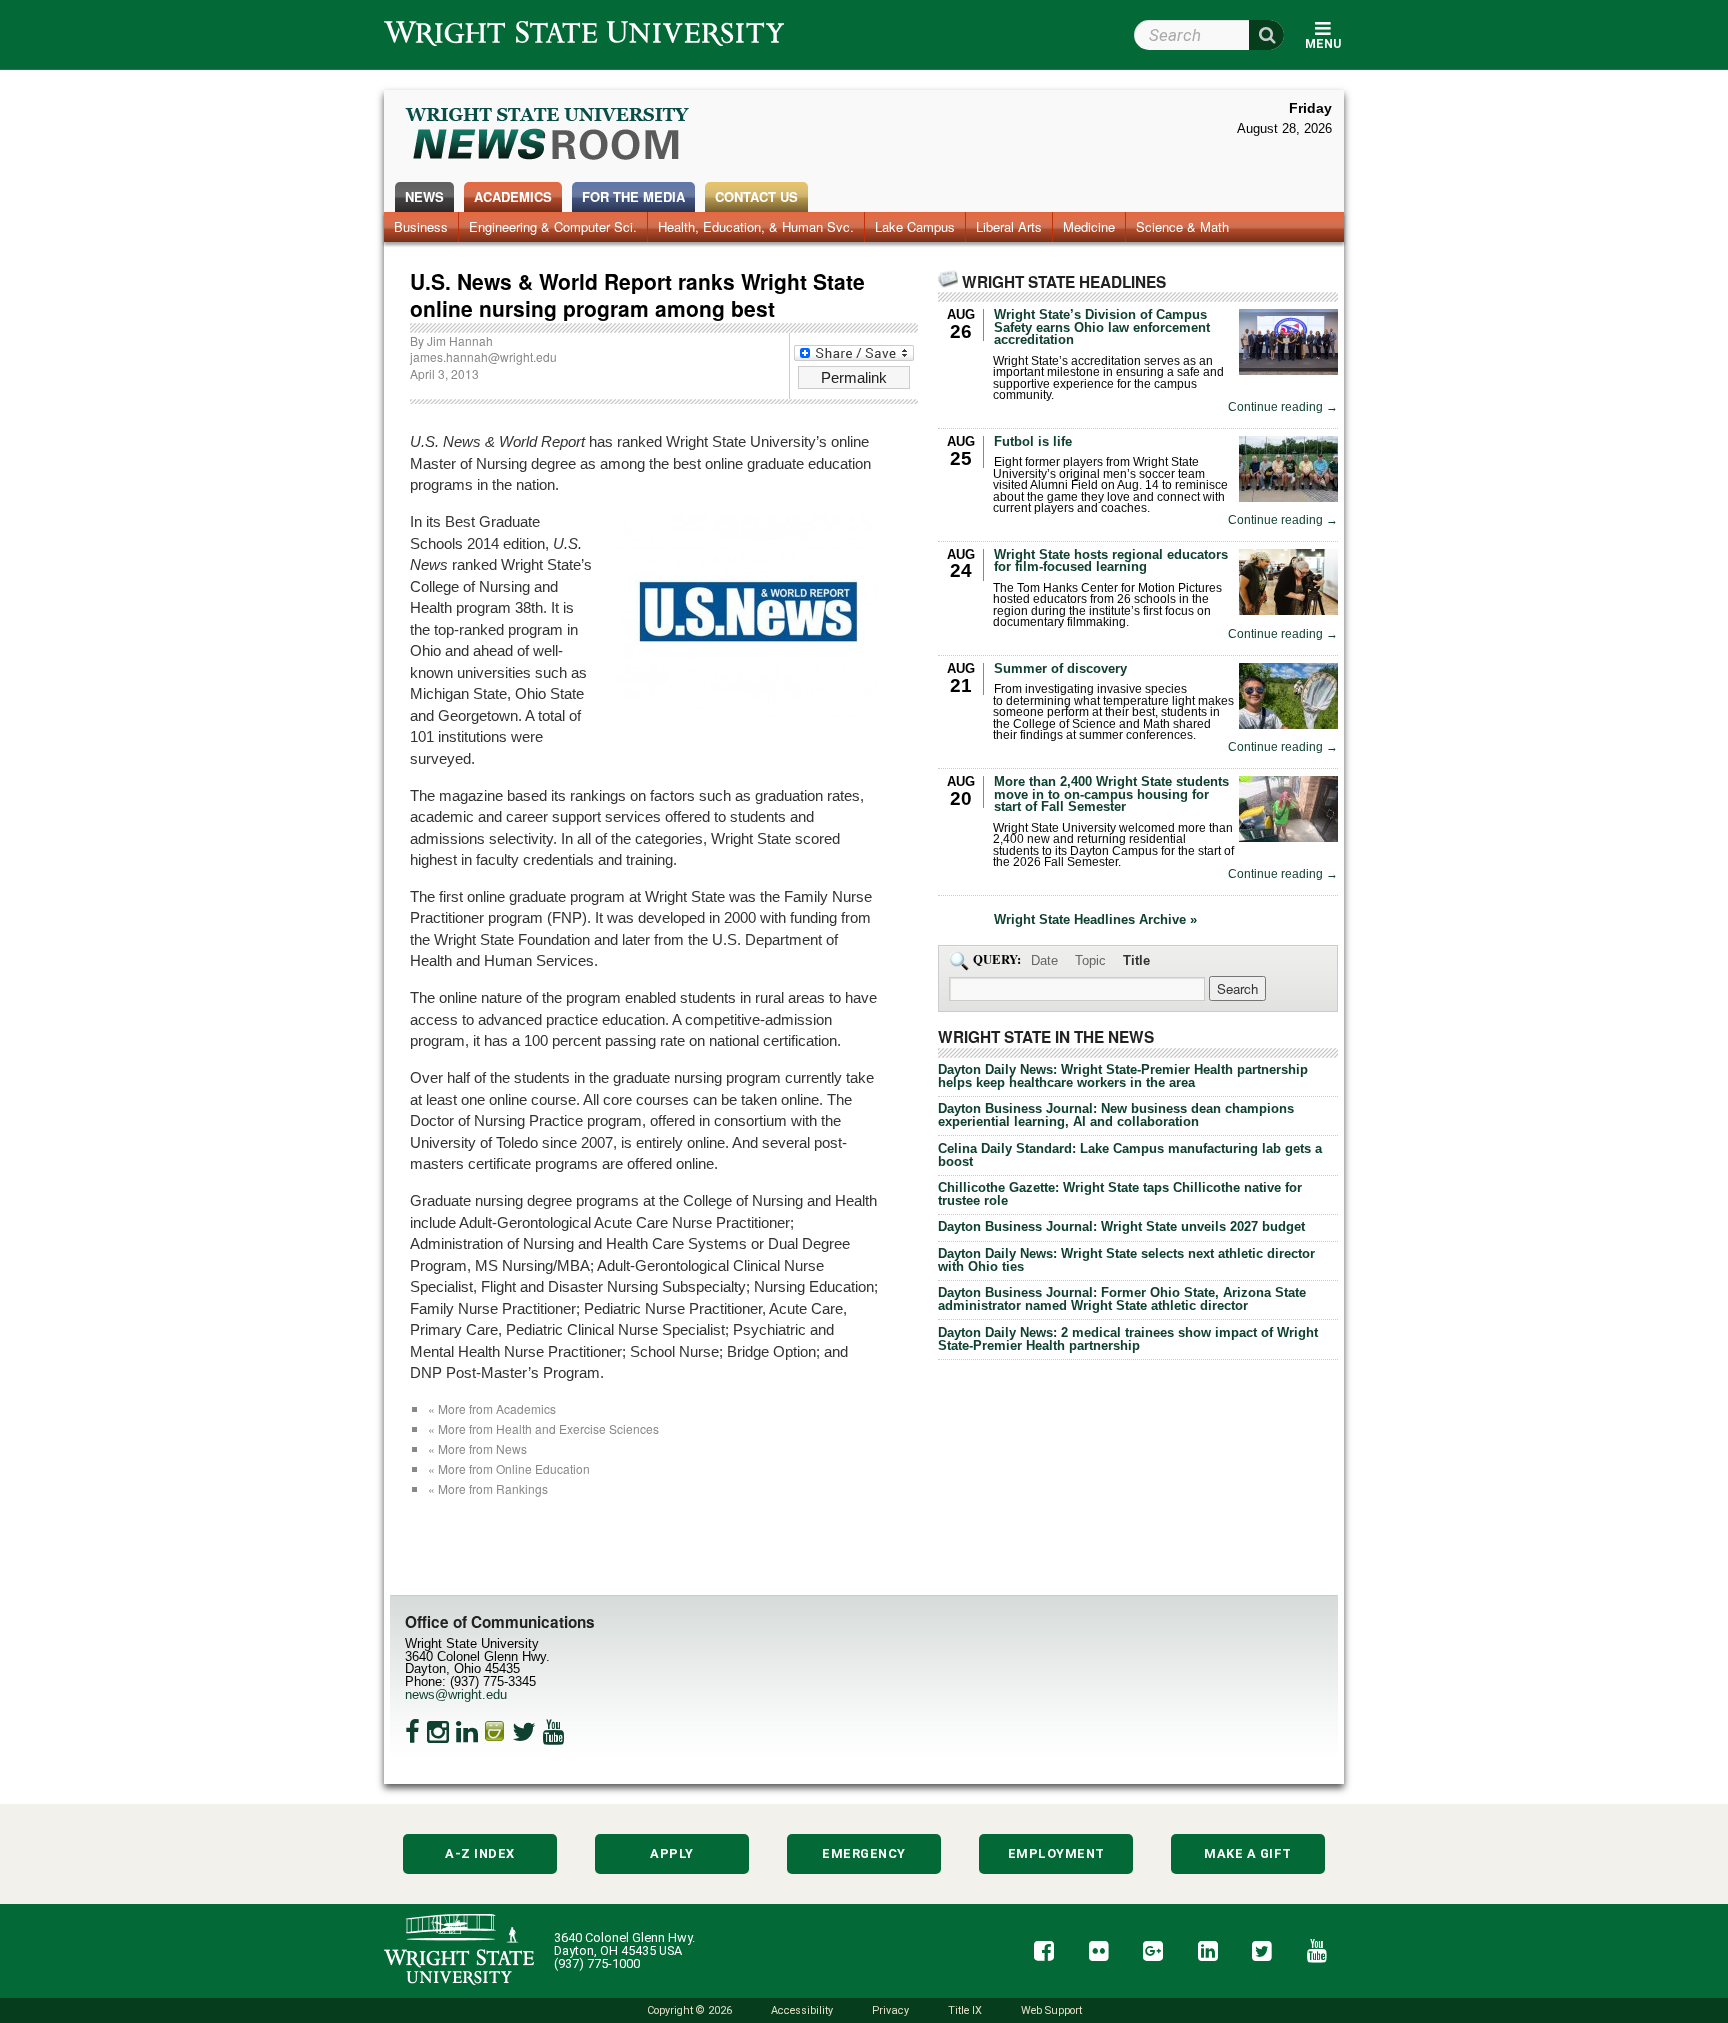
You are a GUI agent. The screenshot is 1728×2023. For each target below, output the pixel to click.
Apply (672, 1853)
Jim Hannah (460, 340)
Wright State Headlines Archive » (1095, 920)
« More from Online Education (509, 1468)
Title (1136, 960)
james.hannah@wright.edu (483, 356)
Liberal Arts (1009, 226)
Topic (1090, 960)
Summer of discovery (1060, 668)
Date (1044, 960)
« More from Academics (492, 1408)
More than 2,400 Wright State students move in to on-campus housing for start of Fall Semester (1111, 794)
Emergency (864, 1853)
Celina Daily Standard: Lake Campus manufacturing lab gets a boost (1130, 1155)
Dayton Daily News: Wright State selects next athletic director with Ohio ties (1126, 1260)
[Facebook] (412, 1732)
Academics (513, 196)
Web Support (1051, 2010)
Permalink (854, 377)
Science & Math (1182, 226)
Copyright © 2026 (689, 2010)
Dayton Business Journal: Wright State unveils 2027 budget (1121, 1226)
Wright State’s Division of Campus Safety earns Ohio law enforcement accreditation (1102, 327)
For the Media (633, 196)
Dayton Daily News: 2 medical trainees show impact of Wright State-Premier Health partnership (1128, 1339)
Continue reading (1283, 407)
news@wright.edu (456, 1694)
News (424, 196)
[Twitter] (524, 1732)
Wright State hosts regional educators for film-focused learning (1111, 561)
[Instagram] (438, 1732)
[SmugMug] (495, 1732)
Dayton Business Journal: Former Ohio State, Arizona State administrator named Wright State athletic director (1122, 1299)
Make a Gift (1248, 1853)
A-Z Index (480, 1853)
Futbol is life (1033, 441)
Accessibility (802, 2010)
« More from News (477, 1448)
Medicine (1089, 226)
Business (421, 226)
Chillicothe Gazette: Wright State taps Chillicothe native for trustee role (1120, 1194)
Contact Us (756, 196)
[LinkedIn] (467, 1732)
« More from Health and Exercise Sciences (543, 1428)
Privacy (890, 2010)
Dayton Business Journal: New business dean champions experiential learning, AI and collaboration (1116, 1115)
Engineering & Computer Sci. (553, 226)
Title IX (965, 2010)
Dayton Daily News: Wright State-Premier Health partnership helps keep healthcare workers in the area (1123, 1076)
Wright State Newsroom (548, 136)
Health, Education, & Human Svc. (756, 226)
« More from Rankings (488, 1488)
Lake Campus (915, 226)
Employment (1056, 1853)
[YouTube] (554, 1732)
